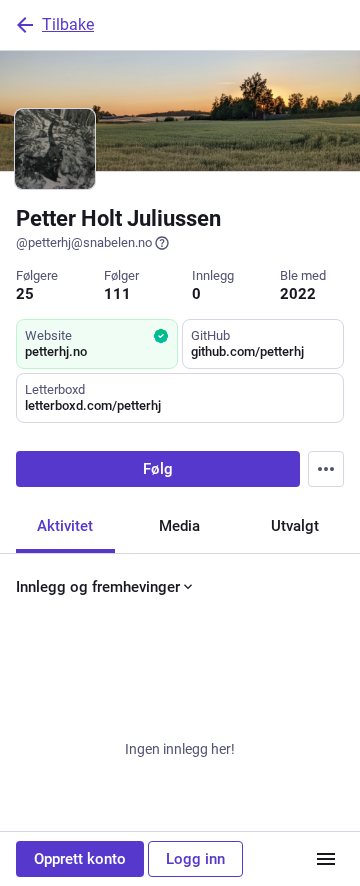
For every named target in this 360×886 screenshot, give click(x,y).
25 (25, 294)
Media (179, 526)
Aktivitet (65, 526)
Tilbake (68, 24)
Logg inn (195, 859)
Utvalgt (295, 526)
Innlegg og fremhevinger (98, 587)
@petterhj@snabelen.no (84, 242)
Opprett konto (80, 859)
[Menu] (326, 469)
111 (117, 294)
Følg (158, 469)
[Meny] (326, 859)
